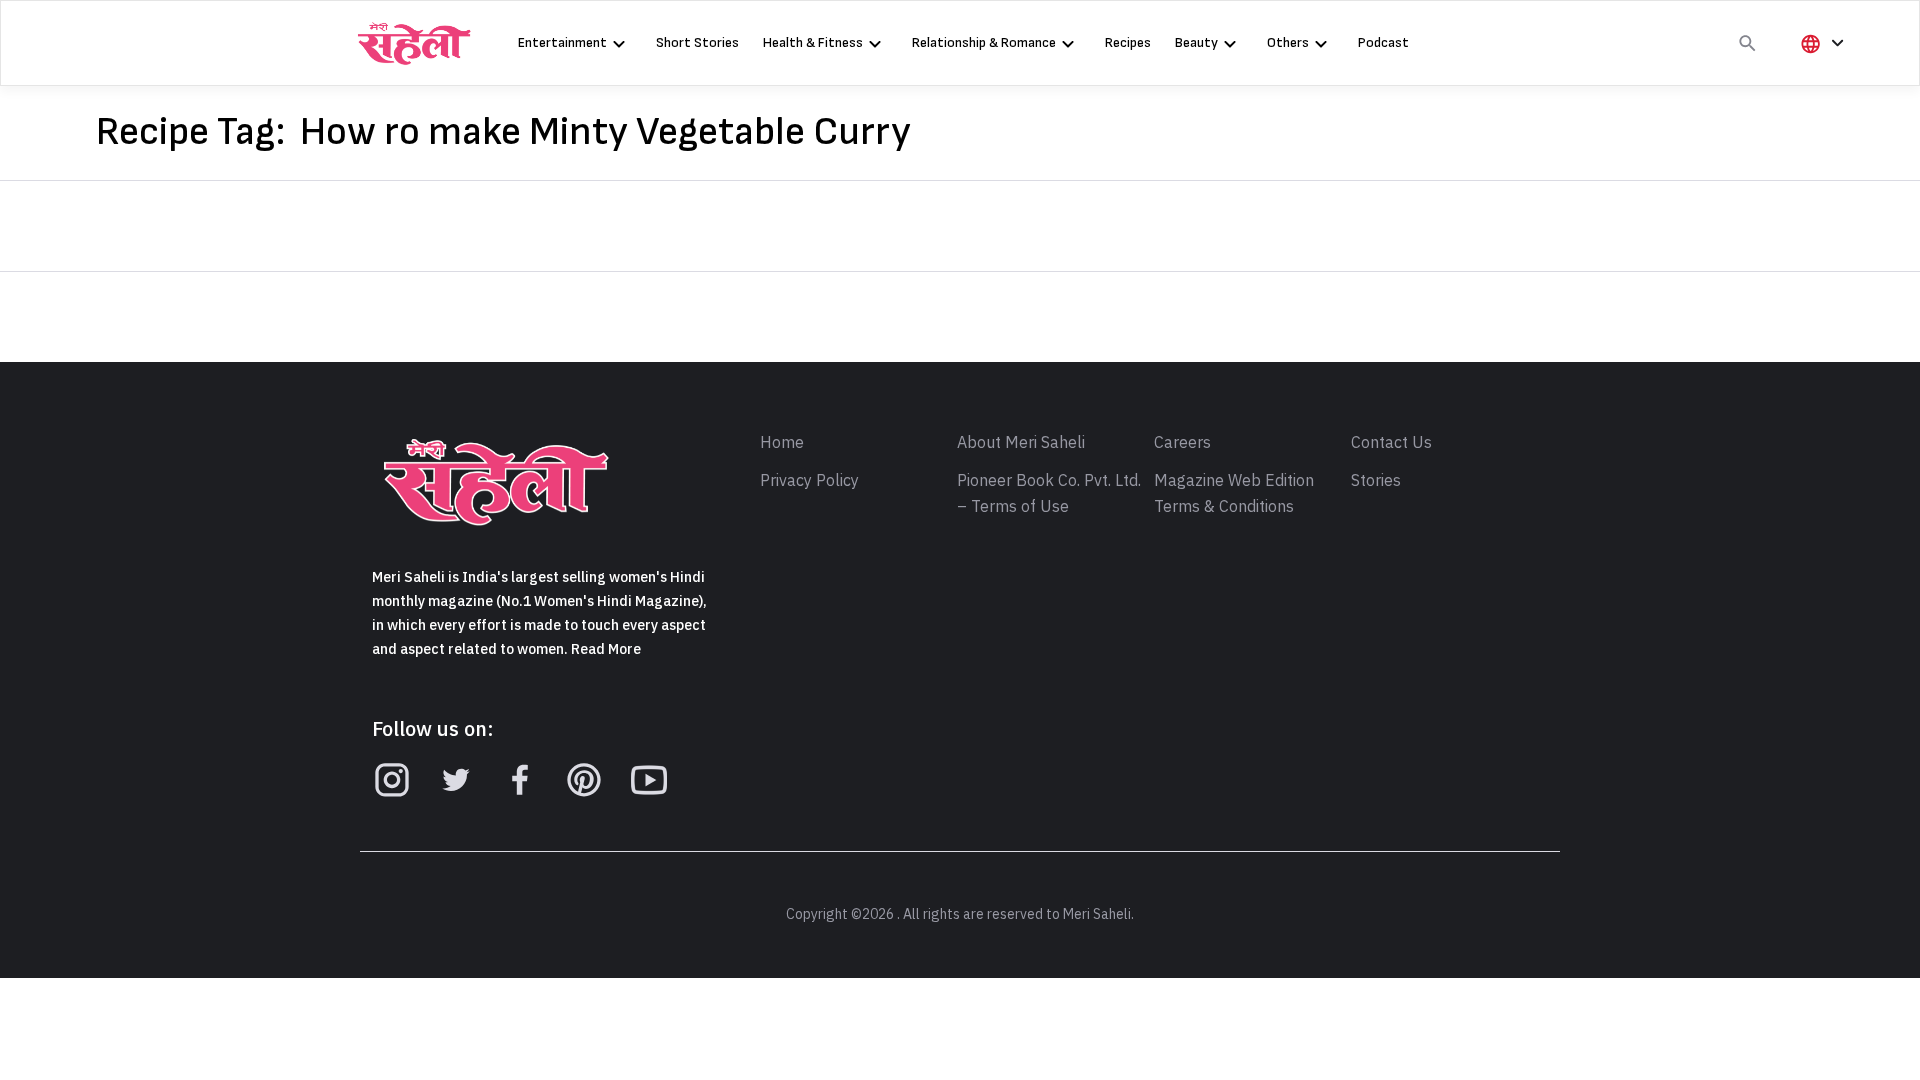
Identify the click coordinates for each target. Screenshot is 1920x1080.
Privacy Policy (809, 481)
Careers (1182, 443)
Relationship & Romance (984, 42)
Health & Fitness (813, 42)
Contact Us (1391, 443)
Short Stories (697, 42)
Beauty (1196, 42)
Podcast (1383, 42)
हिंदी (1819, 76)
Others (1288, 42)
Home (782, 443)
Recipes (1128, 42)
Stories (1376, 481)
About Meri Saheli (1021, 443)
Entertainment (562, 42)
